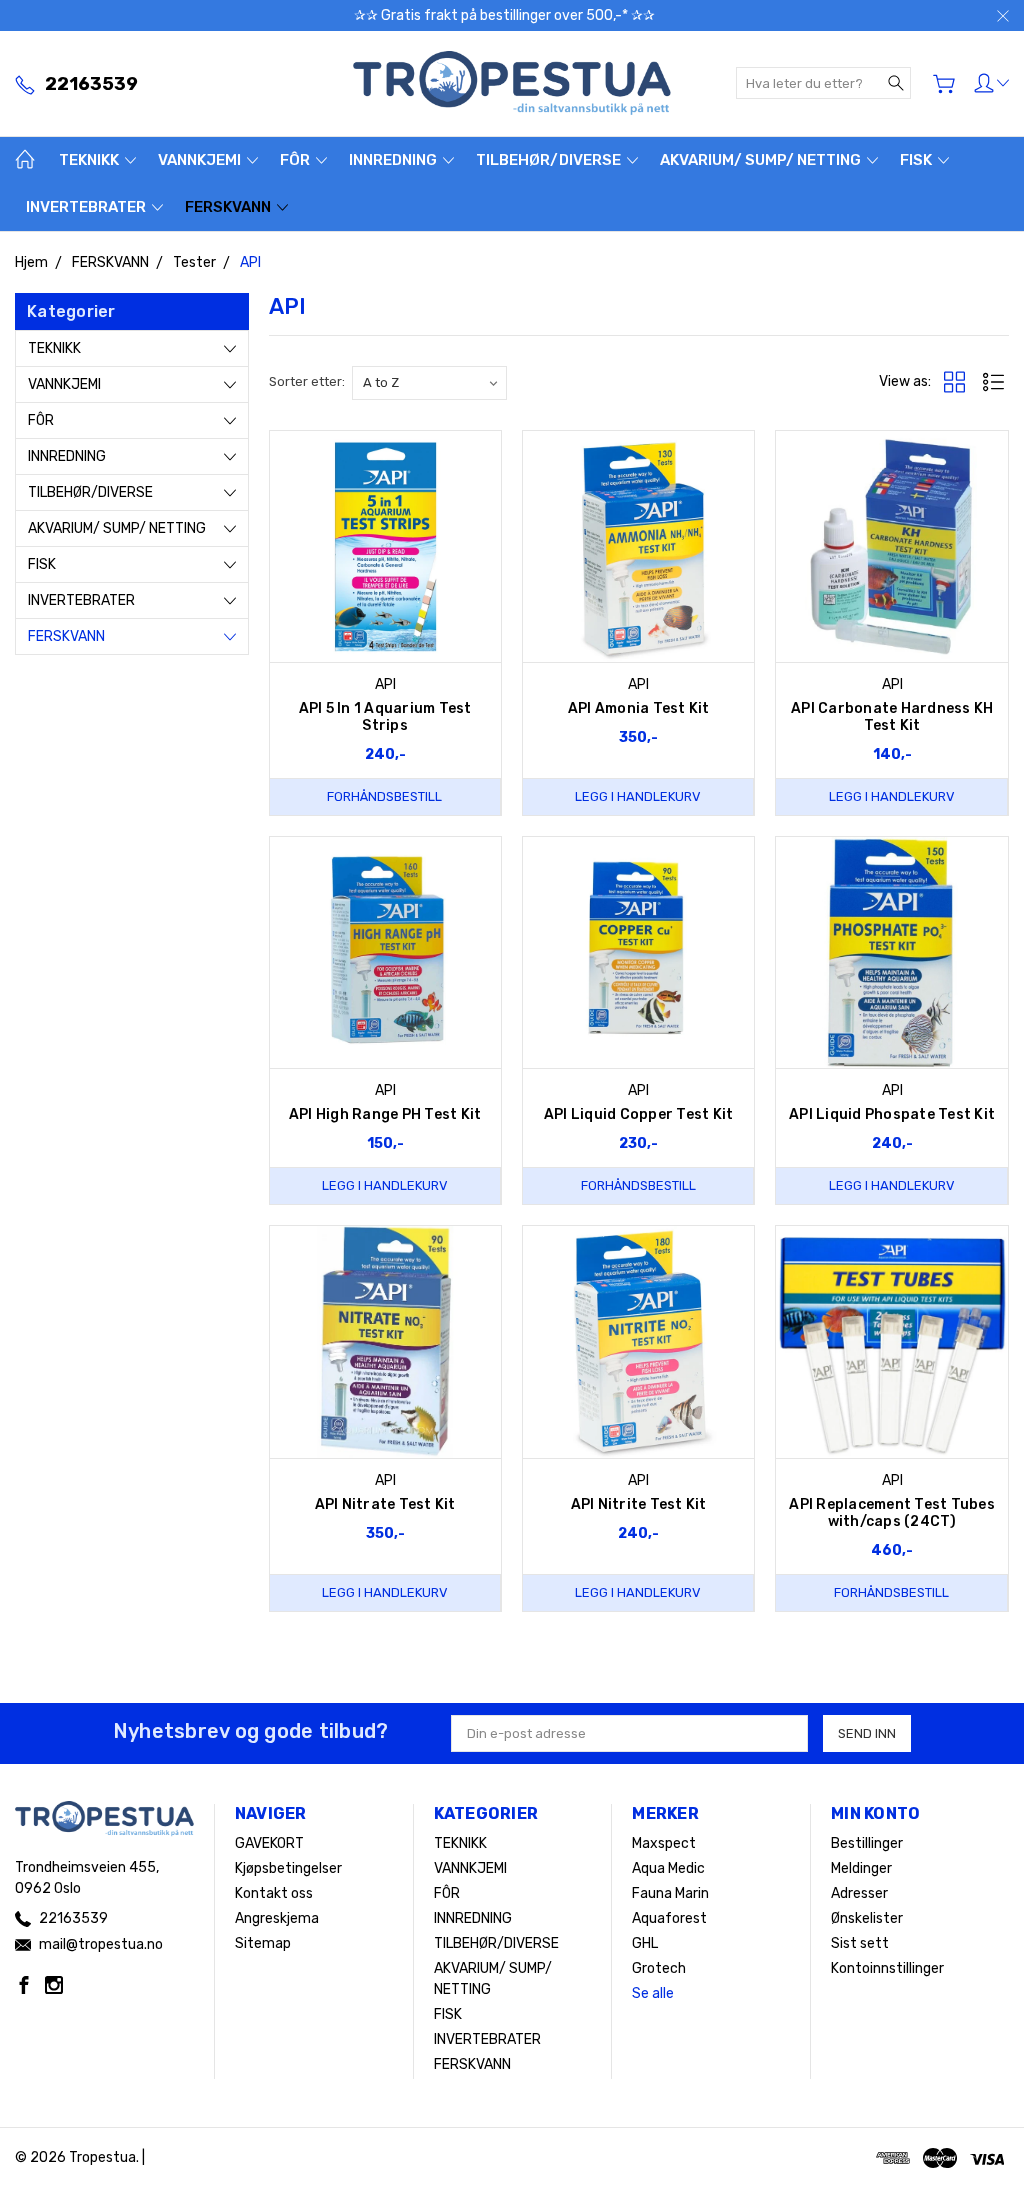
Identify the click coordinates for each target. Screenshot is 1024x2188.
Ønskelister (867, 1918)
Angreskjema (277, 1918)
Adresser (859, 1893)
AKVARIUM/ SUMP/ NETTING (762, 160)
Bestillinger (867, 1843)
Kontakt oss (274, 1893)
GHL (645, 1943)
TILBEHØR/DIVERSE (550, 160)
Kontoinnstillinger (887, 1968)
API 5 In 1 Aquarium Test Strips (385, 717)
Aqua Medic (668, 1868)
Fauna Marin (670, 1893)
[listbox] (429, 383)
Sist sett (860, 1943)
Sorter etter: (307, 381)
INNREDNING (394, 160)
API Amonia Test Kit (639, 708)
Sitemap (263, 1943)
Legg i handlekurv (638, 796)
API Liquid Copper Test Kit (639, 1114)
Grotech (659, 1968)
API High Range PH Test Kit (385, 1114)
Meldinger (861, 1868)
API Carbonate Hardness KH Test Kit (892, 717)
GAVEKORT (269, 1843)
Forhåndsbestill (384, 796)
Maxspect (664, 1843)
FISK (917, 160)
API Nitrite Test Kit (639, 1504)
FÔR (296, 160)
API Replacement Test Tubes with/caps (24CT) (892, 1513)
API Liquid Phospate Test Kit (892, 1114)
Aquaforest (669, 1918)
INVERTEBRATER (87, 207)
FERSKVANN (229, 207)
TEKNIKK (90, 160)
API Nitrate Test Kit (385, 1504)
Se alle (653, 1993)
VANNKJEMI (201, 160)
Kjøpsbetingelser (288, 1868)
